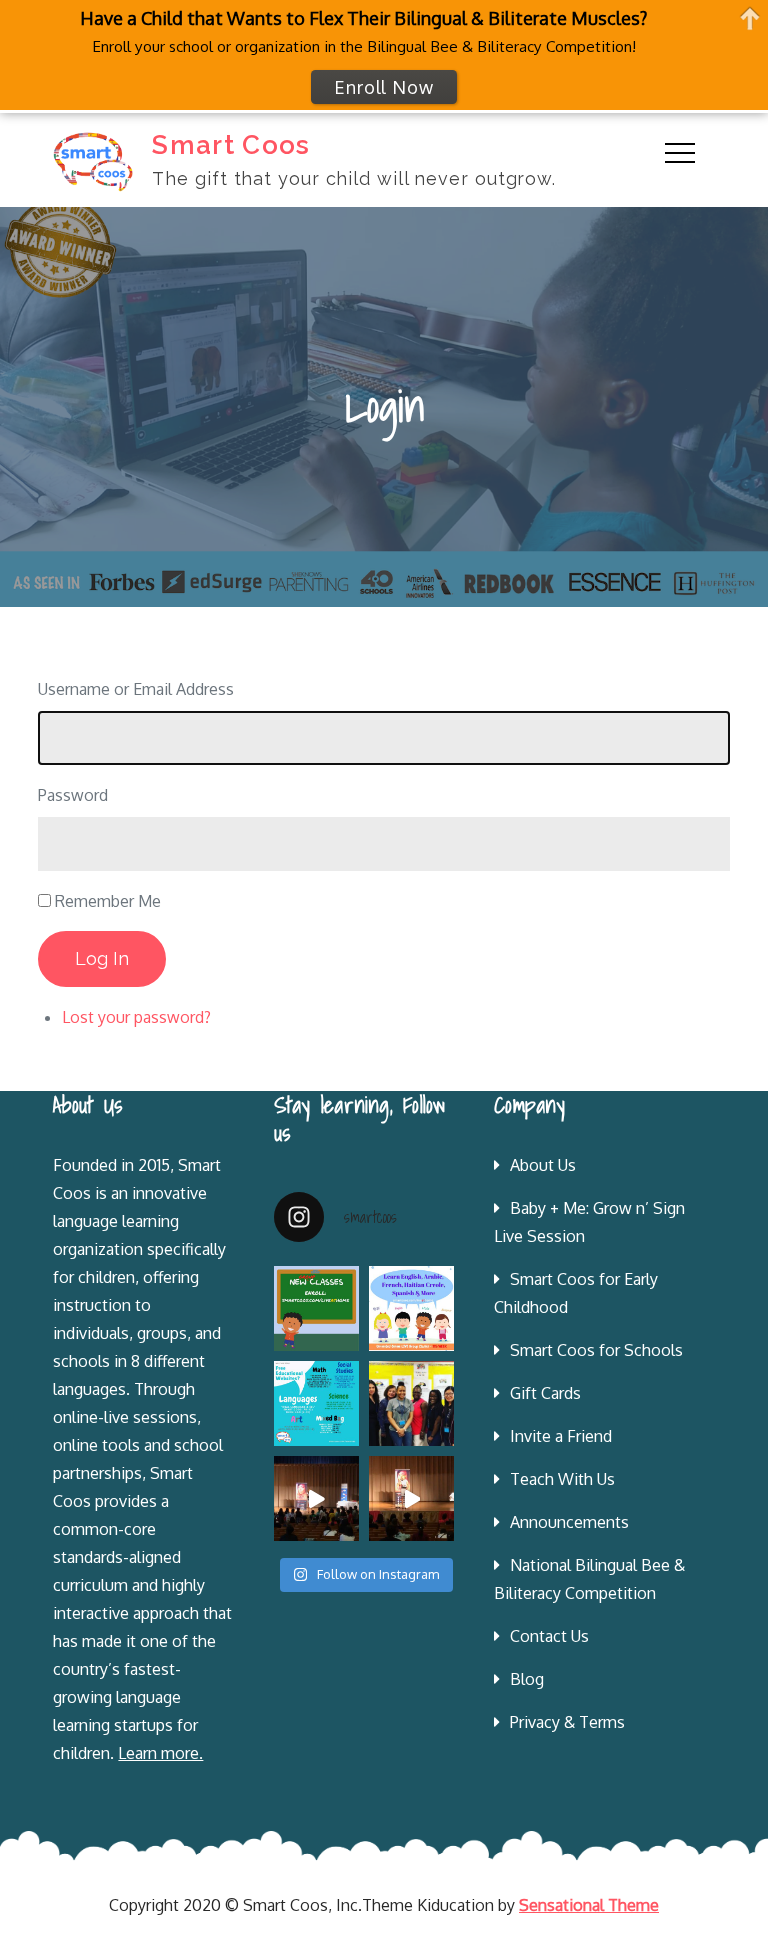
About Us (543, 1165)
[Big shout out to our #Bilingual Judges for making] (411, 1403)
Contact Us (549, 1636)
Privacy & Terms (567, 1722)
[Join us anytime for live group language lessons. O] (316, 1308)
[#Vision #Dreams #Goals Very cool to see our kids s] (316, 1498)
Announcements (569, 1522)
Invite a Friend (561, 1436)
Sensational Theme (589, 1905)
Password (73, 795)
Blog (527, 1679)
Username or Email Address (136, 689)
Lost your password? (136, 1017)
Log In (102, 958)
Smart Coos (231, 145)
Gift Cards (545, 1393)
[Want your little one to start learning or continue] (411, 1308)
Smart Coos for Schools (596, 1350)
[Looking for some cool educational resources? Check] (316, 1403)
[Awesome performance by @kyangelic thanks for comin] (411, 1498)
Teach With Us (562, 1479)
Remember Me (108, 901)
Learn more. (160, 1753)
